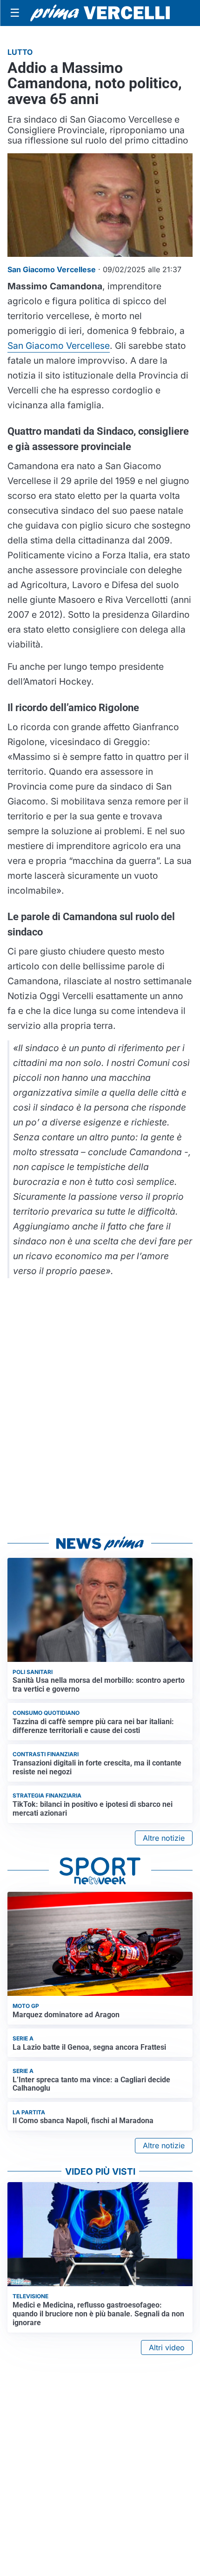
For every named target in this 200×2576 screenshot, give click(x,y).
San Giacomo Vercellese (59, 346)
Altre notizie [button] (164, 1838)
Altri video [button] (167, 2347)
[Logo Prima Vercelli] (100, 13)
